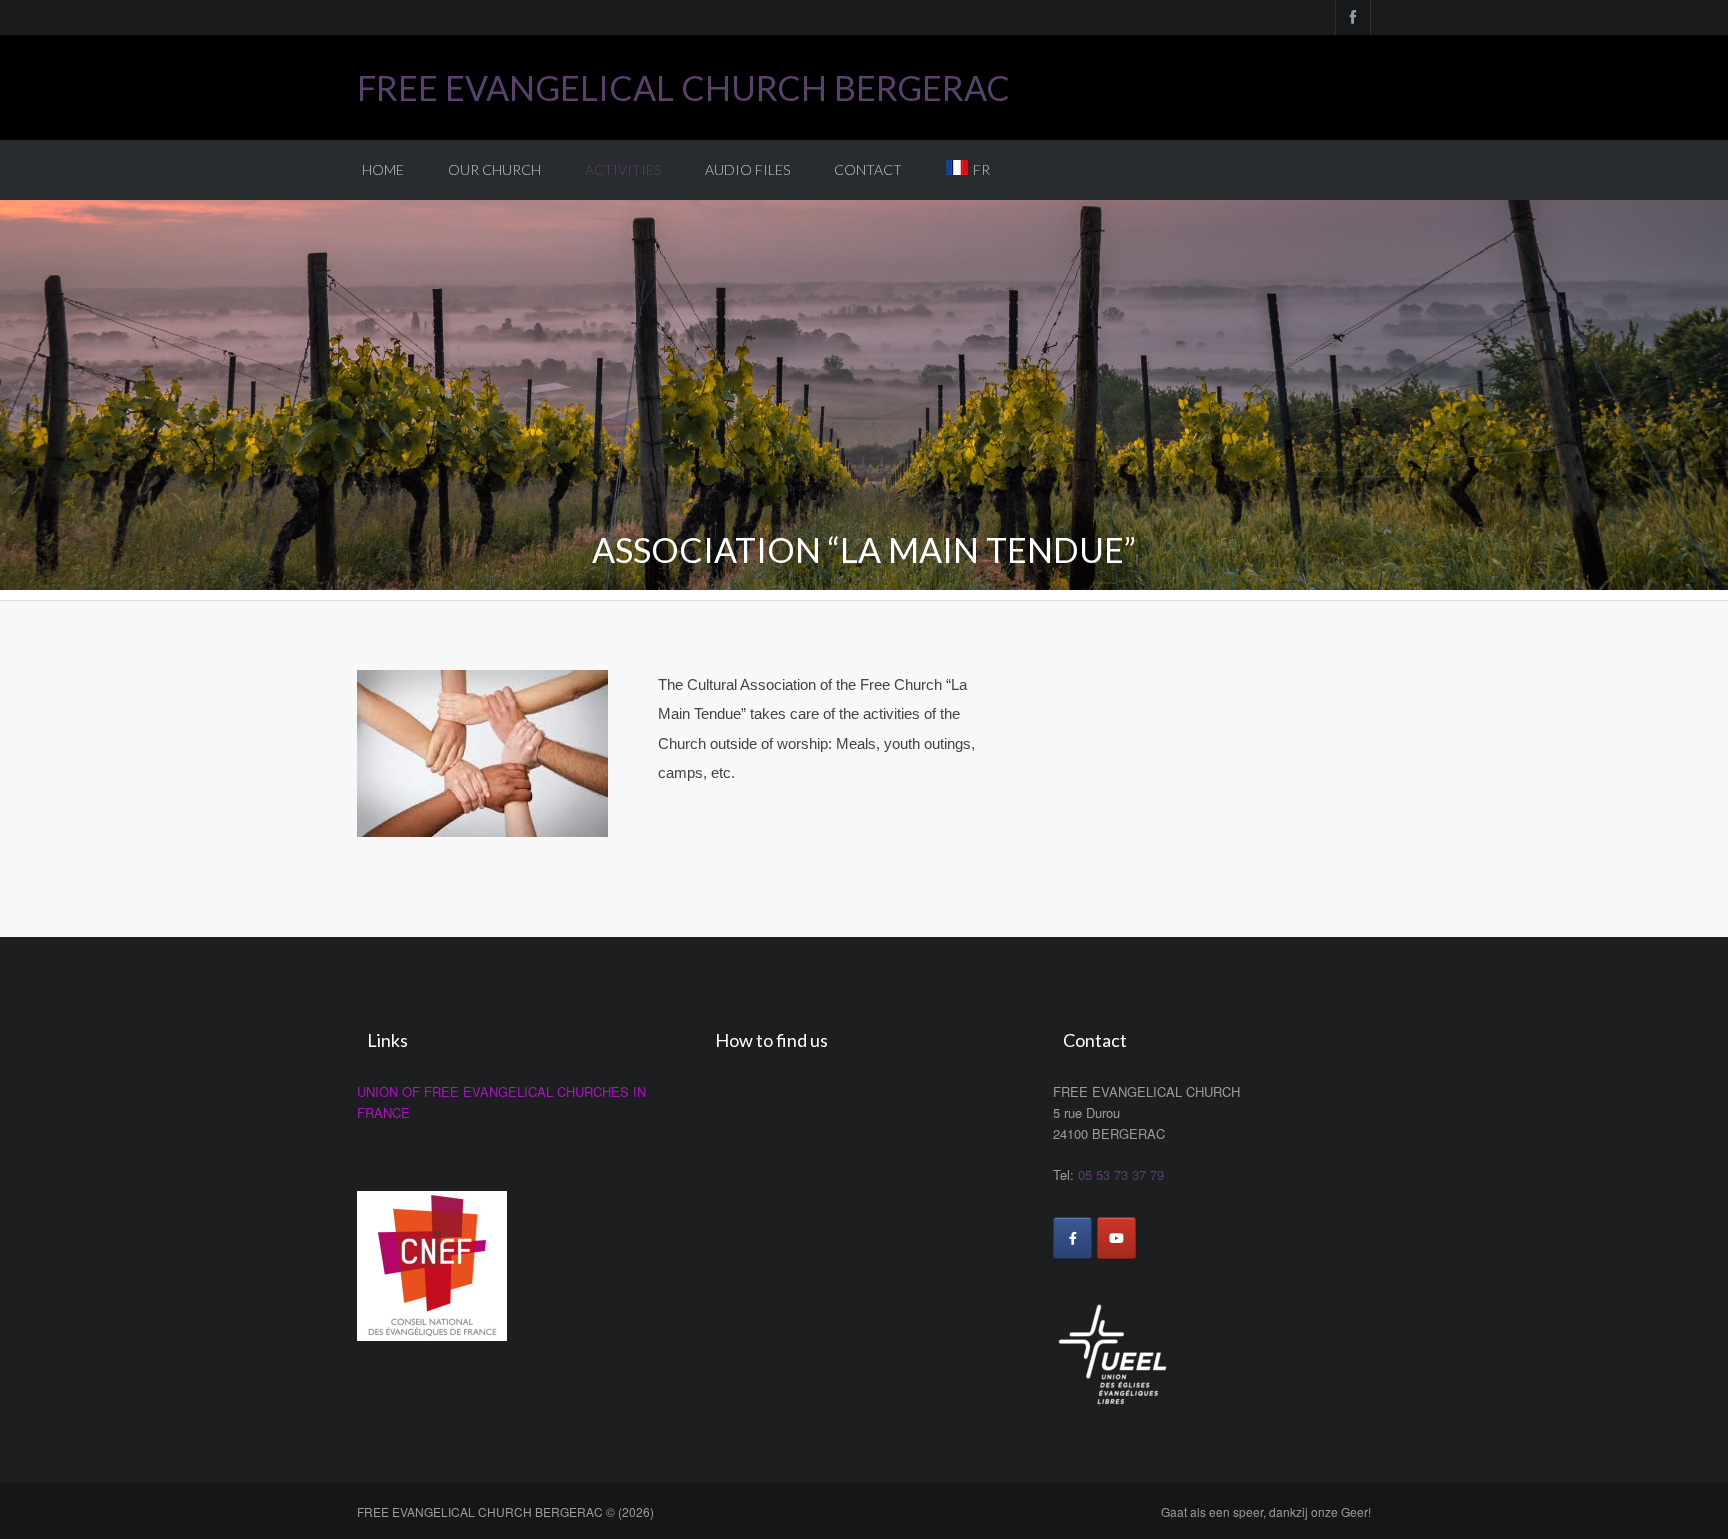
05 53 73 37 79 (1121, 1174)
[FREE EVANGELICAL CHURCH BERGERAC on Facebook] (1072, 1238)
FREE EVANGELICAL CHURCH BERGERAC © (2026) (505, 1511)
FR (981, 169)
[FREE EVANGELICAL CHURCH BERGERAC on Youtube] (1116, 1238)
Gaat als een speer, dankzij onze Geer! (1266, 1511)
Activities (623, 169)
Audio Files (747, 169)
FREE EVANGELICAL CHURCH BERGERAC (683, 87)
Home (383, 169)
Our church (494, 169)
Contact (868, 169)
